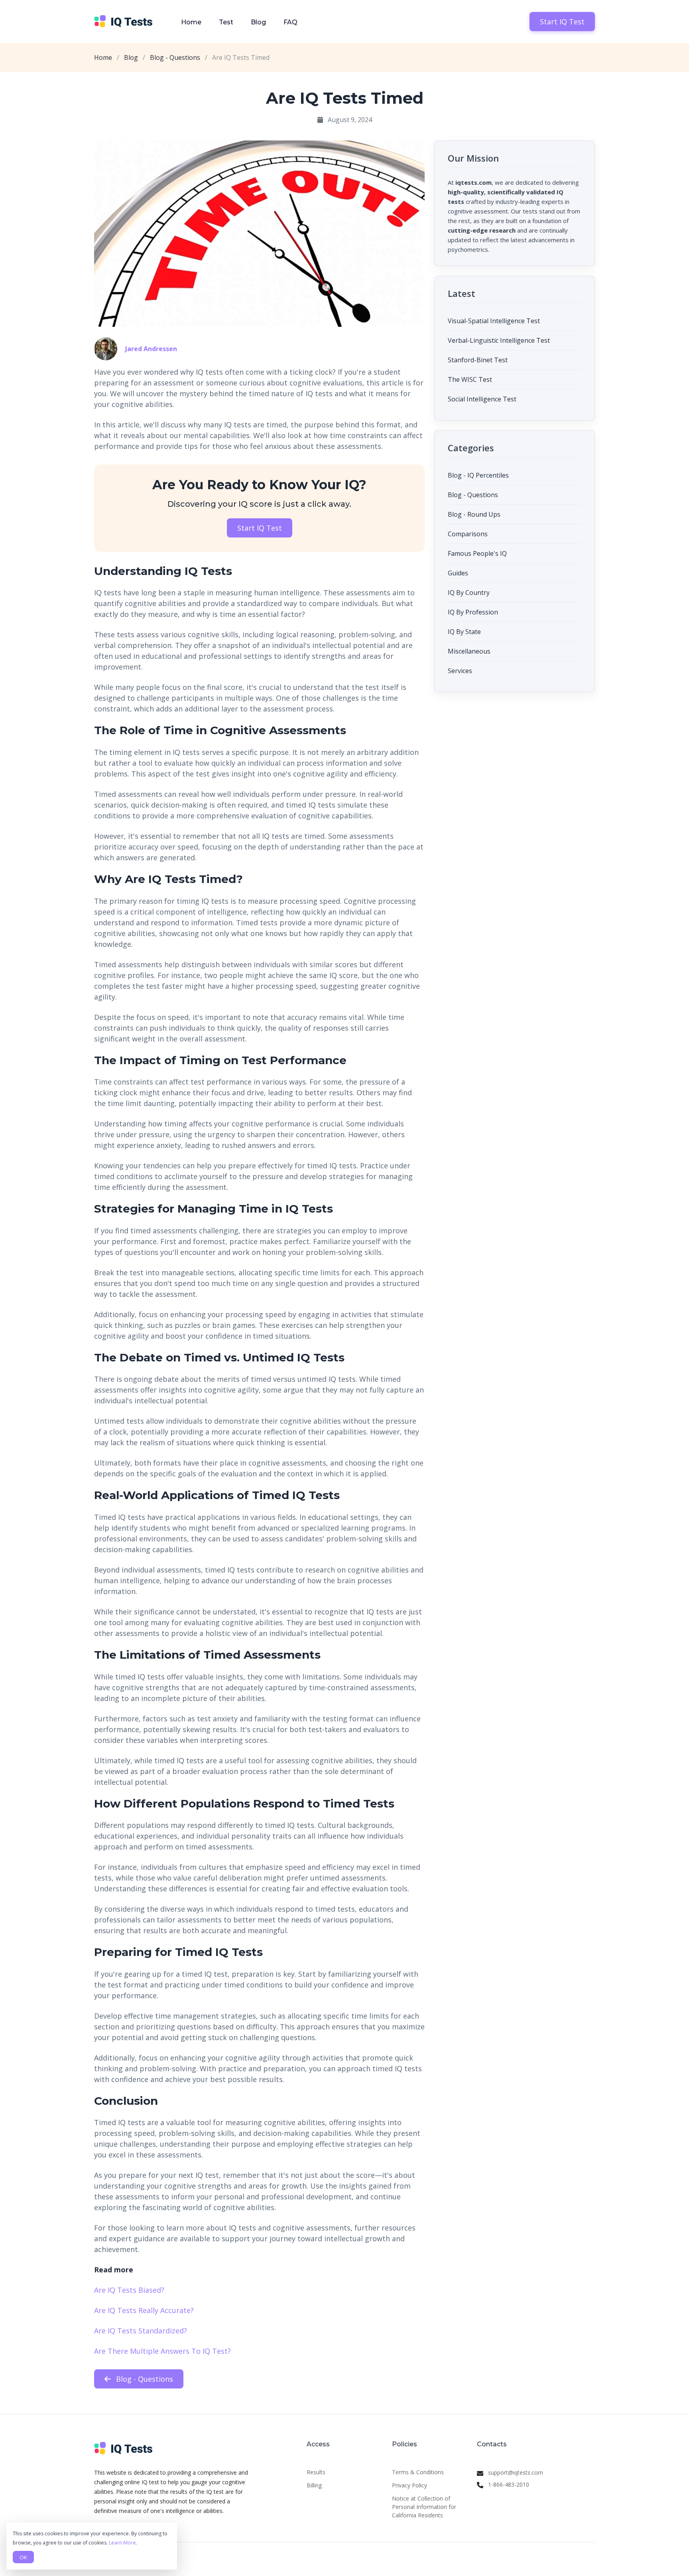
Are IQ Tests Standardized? (141, 2331)
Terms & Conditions (418, 2472)
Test (226, 22)
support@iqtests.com (516, 2472)
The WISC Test (470, 379)
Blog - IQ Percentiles (478, 475)
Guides (458, 573)
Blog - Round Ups (474, 514)
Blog (258, 22)
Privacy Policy (409, 2485)
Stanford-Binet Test (478, 360)
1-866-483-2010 (509, 2484)
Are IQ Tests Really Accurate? (144, 2310)
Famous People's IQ (477, 553)
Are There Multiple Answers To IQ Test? (162, 2351)
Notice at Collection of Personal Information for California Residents (424, 2507)
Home (191, 22)
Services (460, 671)
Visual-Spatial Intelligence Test (494, 321)
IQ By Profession (473, 612)
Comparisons (468, 534)
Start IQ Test (562, 22)
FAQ (290, 22)
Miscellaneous (469, 651)
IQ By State (464, 632)
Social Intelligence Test (482, 399)
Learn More (122, 2543)
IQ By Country (469, 593)
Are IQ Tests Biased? (129, 2290)
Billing (314, 2485)
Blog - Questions (175, 57)
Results (316, 2472)
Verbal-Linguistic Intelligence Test (499, 340)
